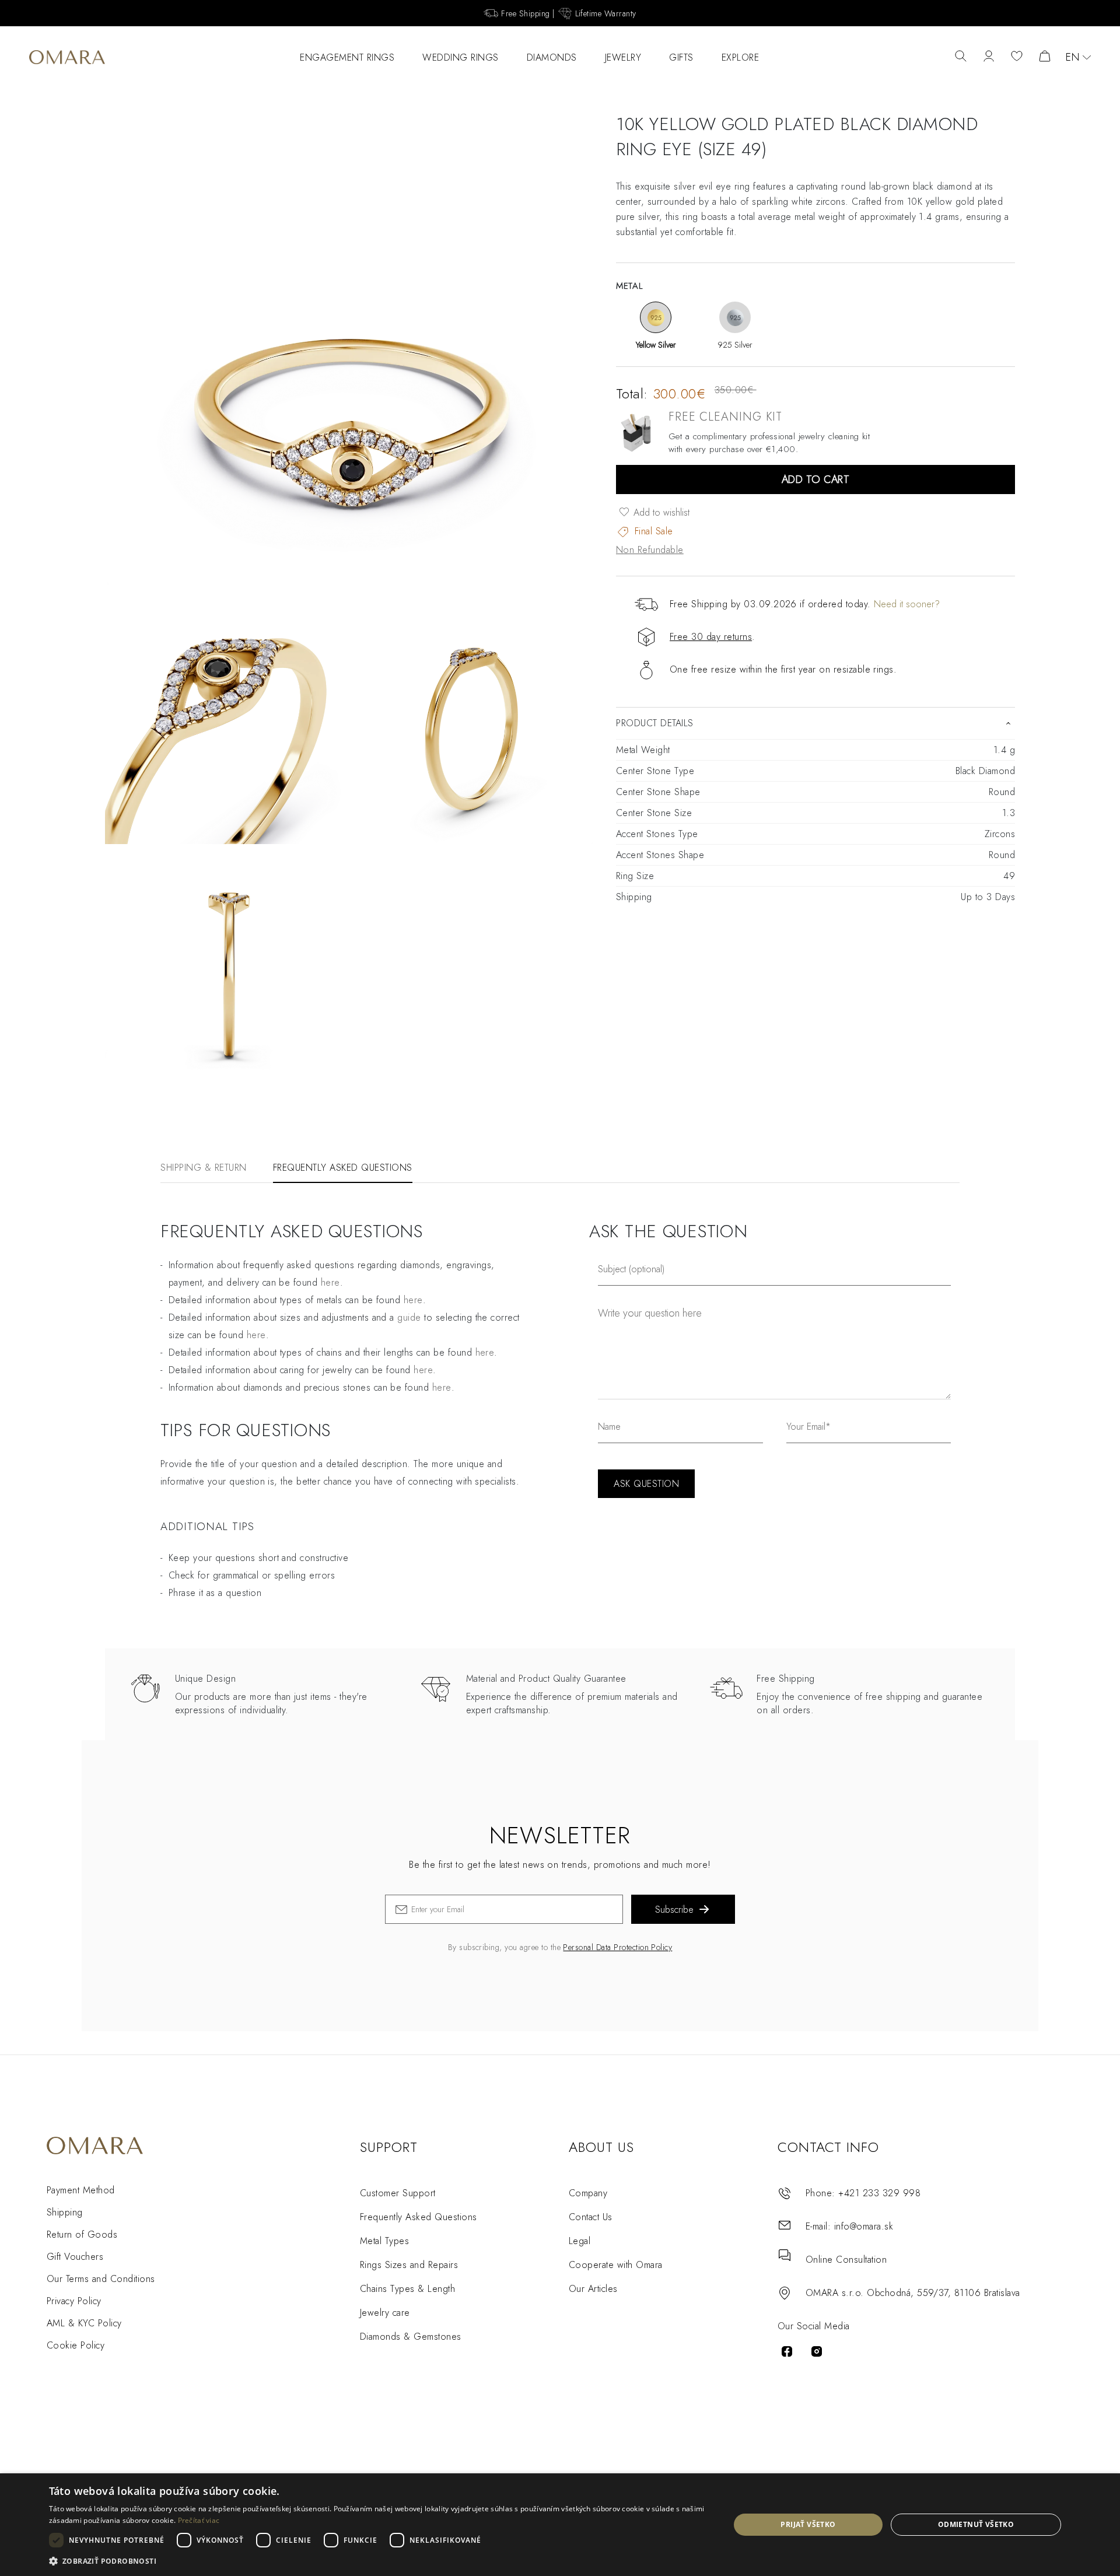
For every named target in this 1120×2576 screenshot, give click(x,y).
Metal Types (384, 2241)
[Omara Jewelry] (67, 57)
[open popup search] (961, 57)
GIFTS (681, 57)
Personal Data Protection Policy (617, 1947)
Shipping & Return (204, 1168)
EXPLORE (741, 57)
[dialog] (560, 2525)
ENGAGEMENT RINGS (347, 57)
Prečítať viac (199, 2520)
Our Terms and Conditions (101, 2279)
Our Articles (593, 2289)
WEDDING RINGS (461, 57)
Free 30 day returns (711, 637)
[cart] (1045, 57)
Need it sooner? (907, 604)
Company (588, 2193)
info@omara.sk (864, 2226)
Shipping (65, 2212)
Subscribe (674, 1910)
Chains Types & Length (407, 2289)
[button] (379, 2561)
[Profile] (989, 57)
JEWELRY (623, 57)
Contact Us (591, 2217)
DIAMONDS (552, 57)
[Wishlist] (1017, 57)
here (330, 1282)
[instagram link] (817, 2351)
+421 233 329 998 (879, 2193)
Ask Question (646, 1484)
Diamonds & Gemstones (411, 2337)
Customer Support (398, 2193)
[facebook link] (787, 2351)
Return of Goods (82, 2234)
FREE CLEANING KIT (725, 417)
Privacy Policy (74, 2301)
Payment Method (81, 2190)
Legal (580, 2241)
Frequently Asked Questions (343, 1168)
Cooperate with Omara (616, 2265)
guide (409, 1317)
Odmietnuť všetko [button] (976, 2524)
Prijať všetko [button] (808, 2524)
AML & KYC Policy (84, 2323)
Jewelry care (385, 2313)
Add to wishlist (660, 512)
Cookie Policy (76, 2345)
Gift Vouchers (75, 2257)
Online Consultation (846, 2260)
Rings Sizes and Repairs (409, 2265)
